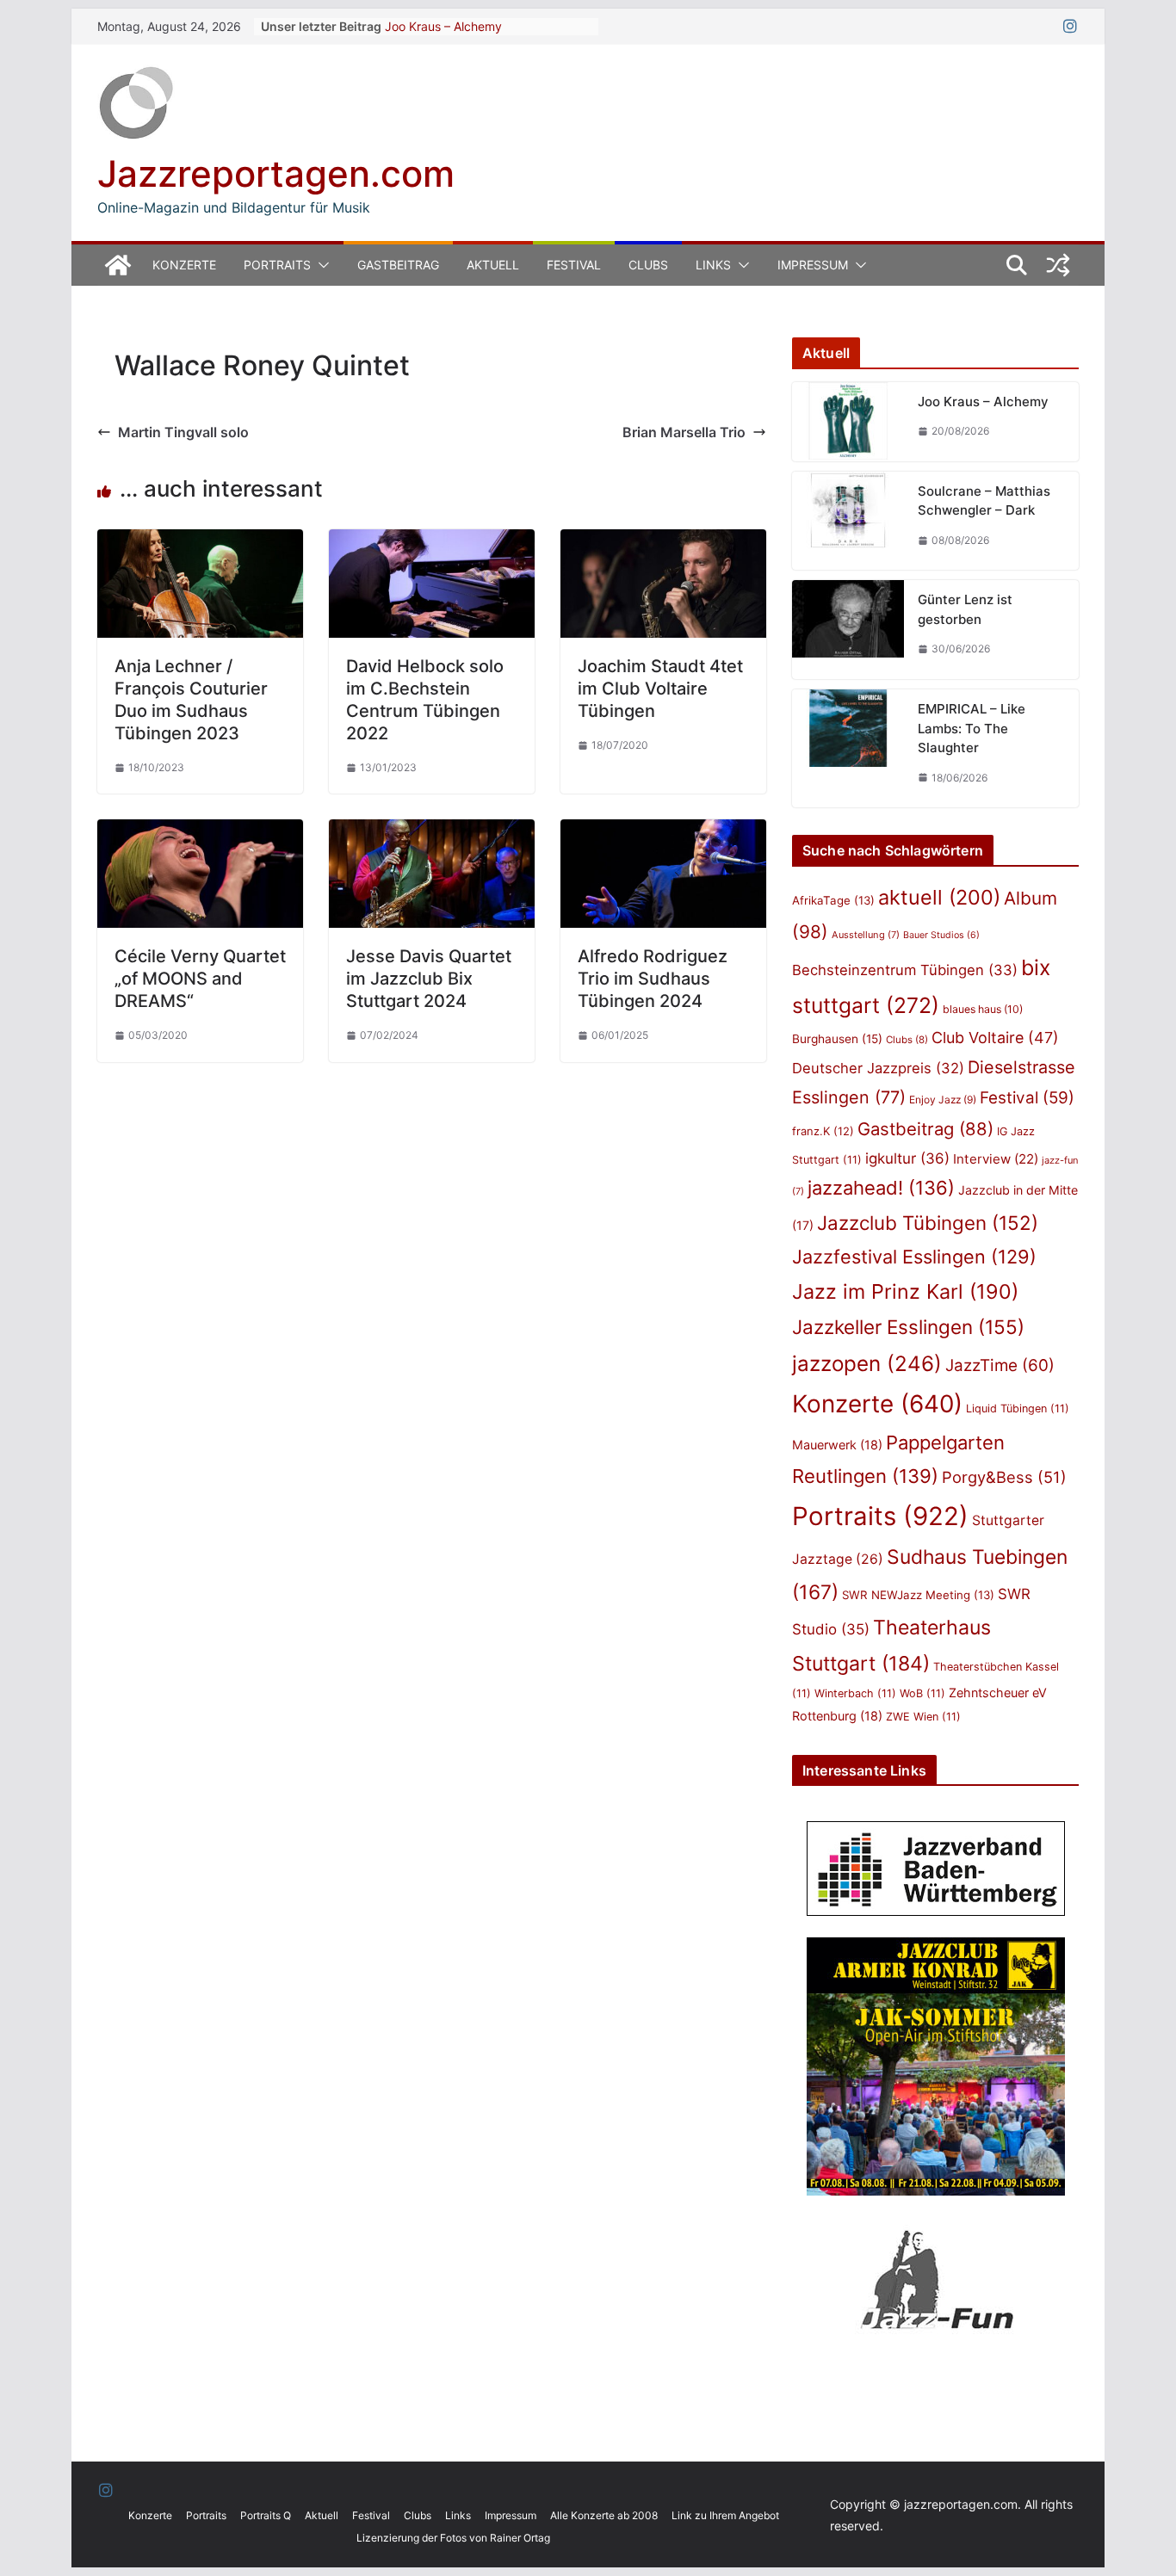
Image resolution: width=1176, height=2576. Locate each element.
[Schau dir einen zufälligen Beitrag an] (1058, 265)
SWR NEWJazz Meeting (918, 1595)
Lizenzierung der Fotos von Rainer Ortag (453, 2538)
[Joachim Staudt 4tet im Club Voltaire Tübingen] (663, 541)
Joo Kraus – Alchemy (443, 26)
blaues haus (983, 1009)
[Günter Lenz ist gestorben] (848, 630)
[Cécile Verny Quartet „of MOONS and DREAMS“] (200, 831)
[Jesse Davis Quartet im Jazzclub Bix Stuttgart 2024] (432, 831)
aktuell (939, 897)
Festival (574, 265)
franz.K (823, 1131)
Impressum (813, 265)
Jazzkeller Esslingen (908, 1327)
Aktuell (493, 265)
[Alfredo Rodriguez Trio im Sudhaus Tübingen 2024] (663, 831)
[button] (320, 265)
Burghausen (837, 1039)
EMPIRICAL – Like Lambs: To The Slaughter (972, 728)
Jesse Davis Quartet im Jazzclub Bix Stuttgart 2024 (429, 979)
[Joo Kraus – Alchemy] (848, 422)
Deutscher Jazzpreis (878, 1068)
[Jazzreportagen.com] (118, 265)
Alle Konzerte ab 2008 (604, 2515)
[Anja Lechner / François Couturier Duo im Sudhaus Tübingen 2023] (200, 541)
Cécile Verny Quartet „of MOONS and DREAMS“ (200, 979)
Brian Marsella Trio (684, 432)
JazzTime (1000, 1365)
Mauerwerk (837, 1445)
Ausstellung (866, 935)
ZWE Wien (923, 1717)
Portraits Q (266, 2515)
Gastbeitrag (398, 265)
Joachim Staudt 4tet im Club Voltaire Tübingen (660, 689)
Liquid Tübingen (1018, 1408)
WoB (922, 1693)
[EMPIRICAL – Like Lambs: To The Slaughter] (848, 748)
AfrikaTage (833, 900)
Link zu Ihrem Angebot (725, 2515)
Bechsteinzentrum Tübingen (905, 970)
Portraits (277, 265)
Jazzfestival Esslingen (914, 1257)
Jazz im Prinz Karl (905, 1291)
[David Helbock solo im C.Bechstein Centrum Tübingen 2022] (432, 541)
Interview (996, 1159)
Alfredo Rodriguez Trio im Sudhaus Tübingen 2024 (653, 979)
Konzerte (184, 265)
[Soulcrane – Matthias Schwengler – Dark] (848, 521)
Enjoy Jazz (943, 1100)
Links (713, 265)
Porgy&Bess (1004, 1477)
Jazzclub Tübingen (928, 1223)
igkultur (907, 1158)
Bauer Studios (941, 935)
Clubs (648, 265)
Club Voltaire (995, 1038)
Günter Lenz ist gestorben (965, 609)
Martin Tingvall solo (183, 432)
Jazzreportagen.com (276, 173)
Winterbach (855, 1693)
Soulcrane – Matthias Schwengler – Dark (984, 501)
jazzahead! (881, 1188)
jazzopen (867, 1364)
